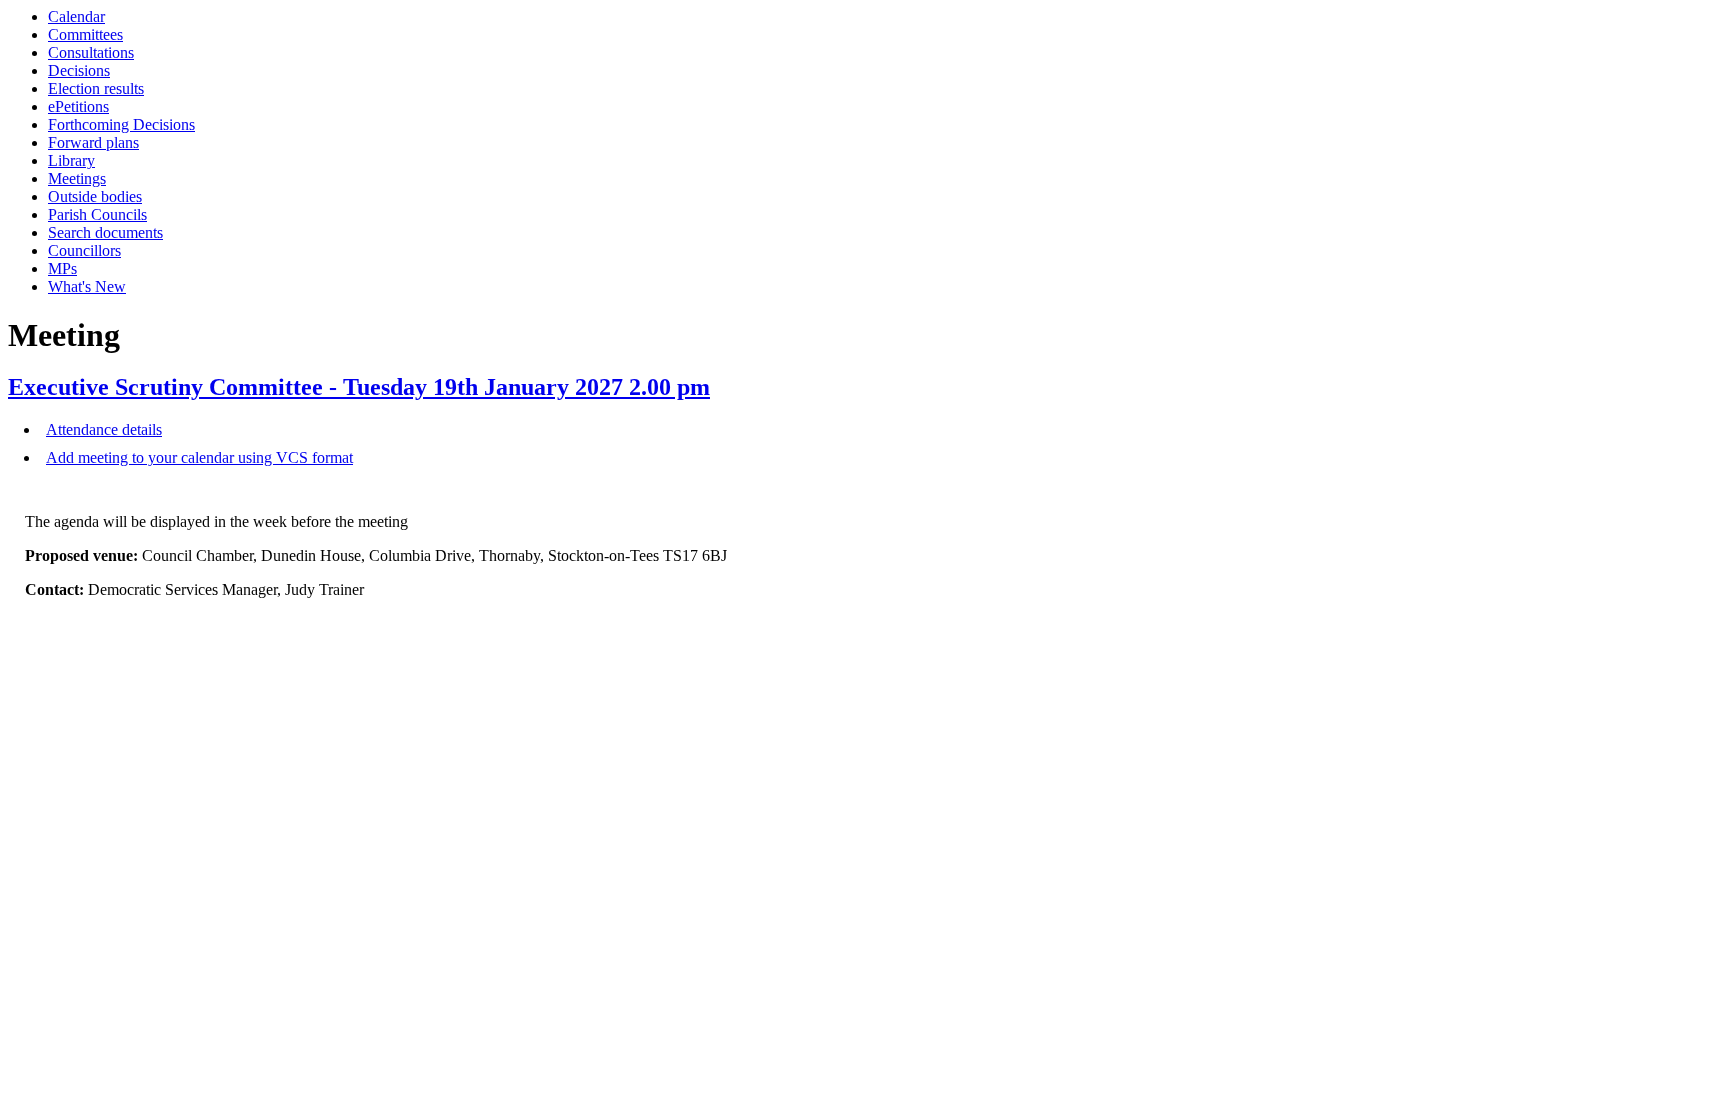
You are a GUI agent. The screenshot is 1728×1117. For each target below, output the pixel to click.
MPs (62, 268)
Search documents (105, 232)
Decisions (79, 70)
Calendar (76, 16)
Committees (85, 34)
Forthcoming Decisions (121, 124)
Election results (96, 88)
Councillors (84, 250)
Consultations (91, 52)
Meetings (77, 178)
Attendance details (104, 429)
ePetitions (78, 106)
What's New (87, 286)
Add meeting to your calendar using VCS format (199, 457)
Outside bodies (95, 196)
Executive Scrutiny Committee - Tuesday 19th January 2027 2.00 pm (359, 387)
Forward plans (93, 142)
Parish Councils (97, 214)
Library (71, 160)
